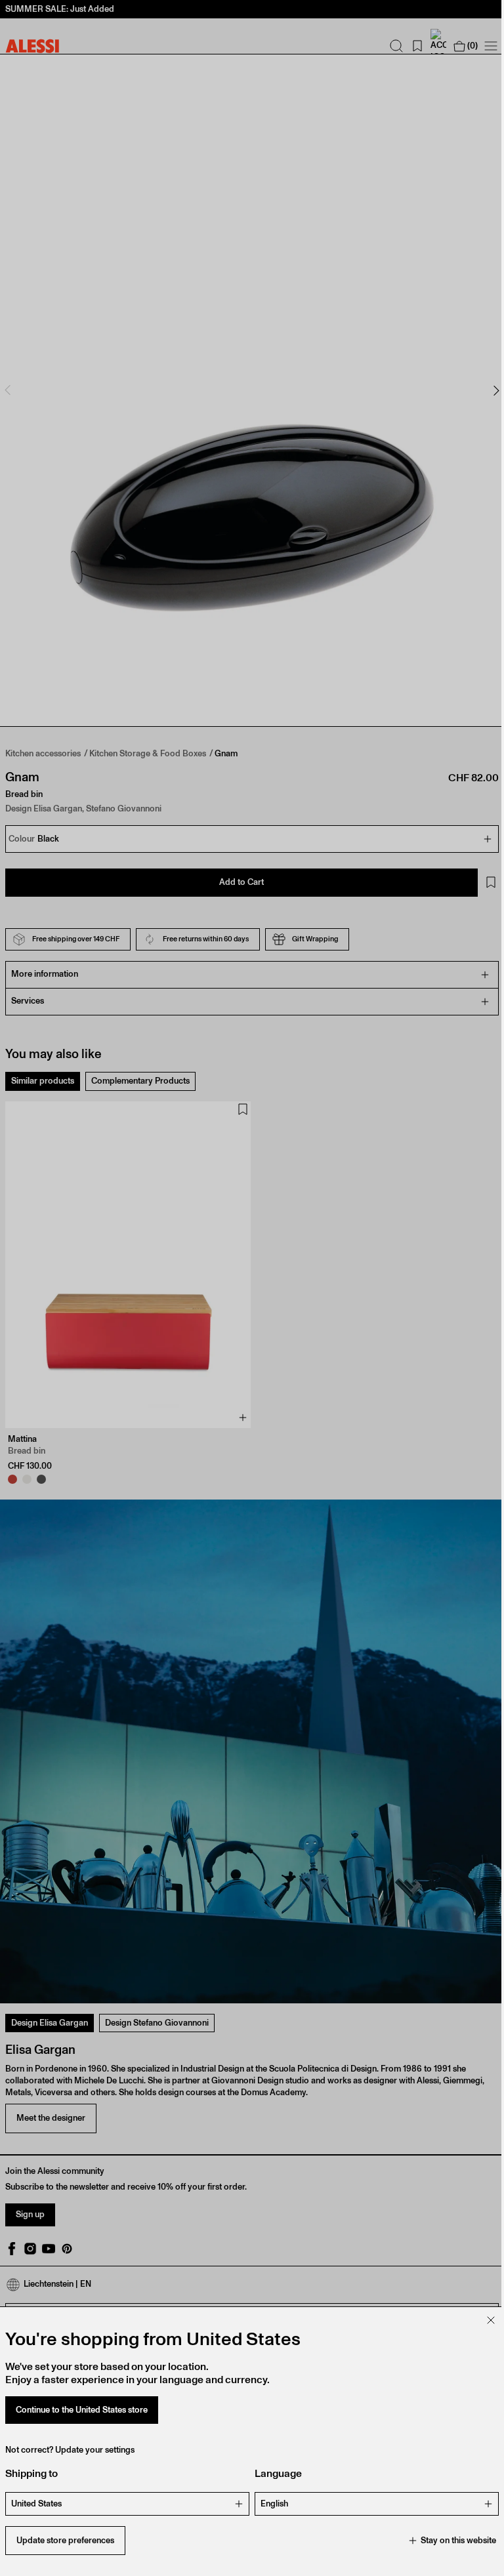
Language (274, 2473)
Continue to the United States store (82, 2410)
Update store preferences (65, 2540)
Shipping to (31, 2473)
